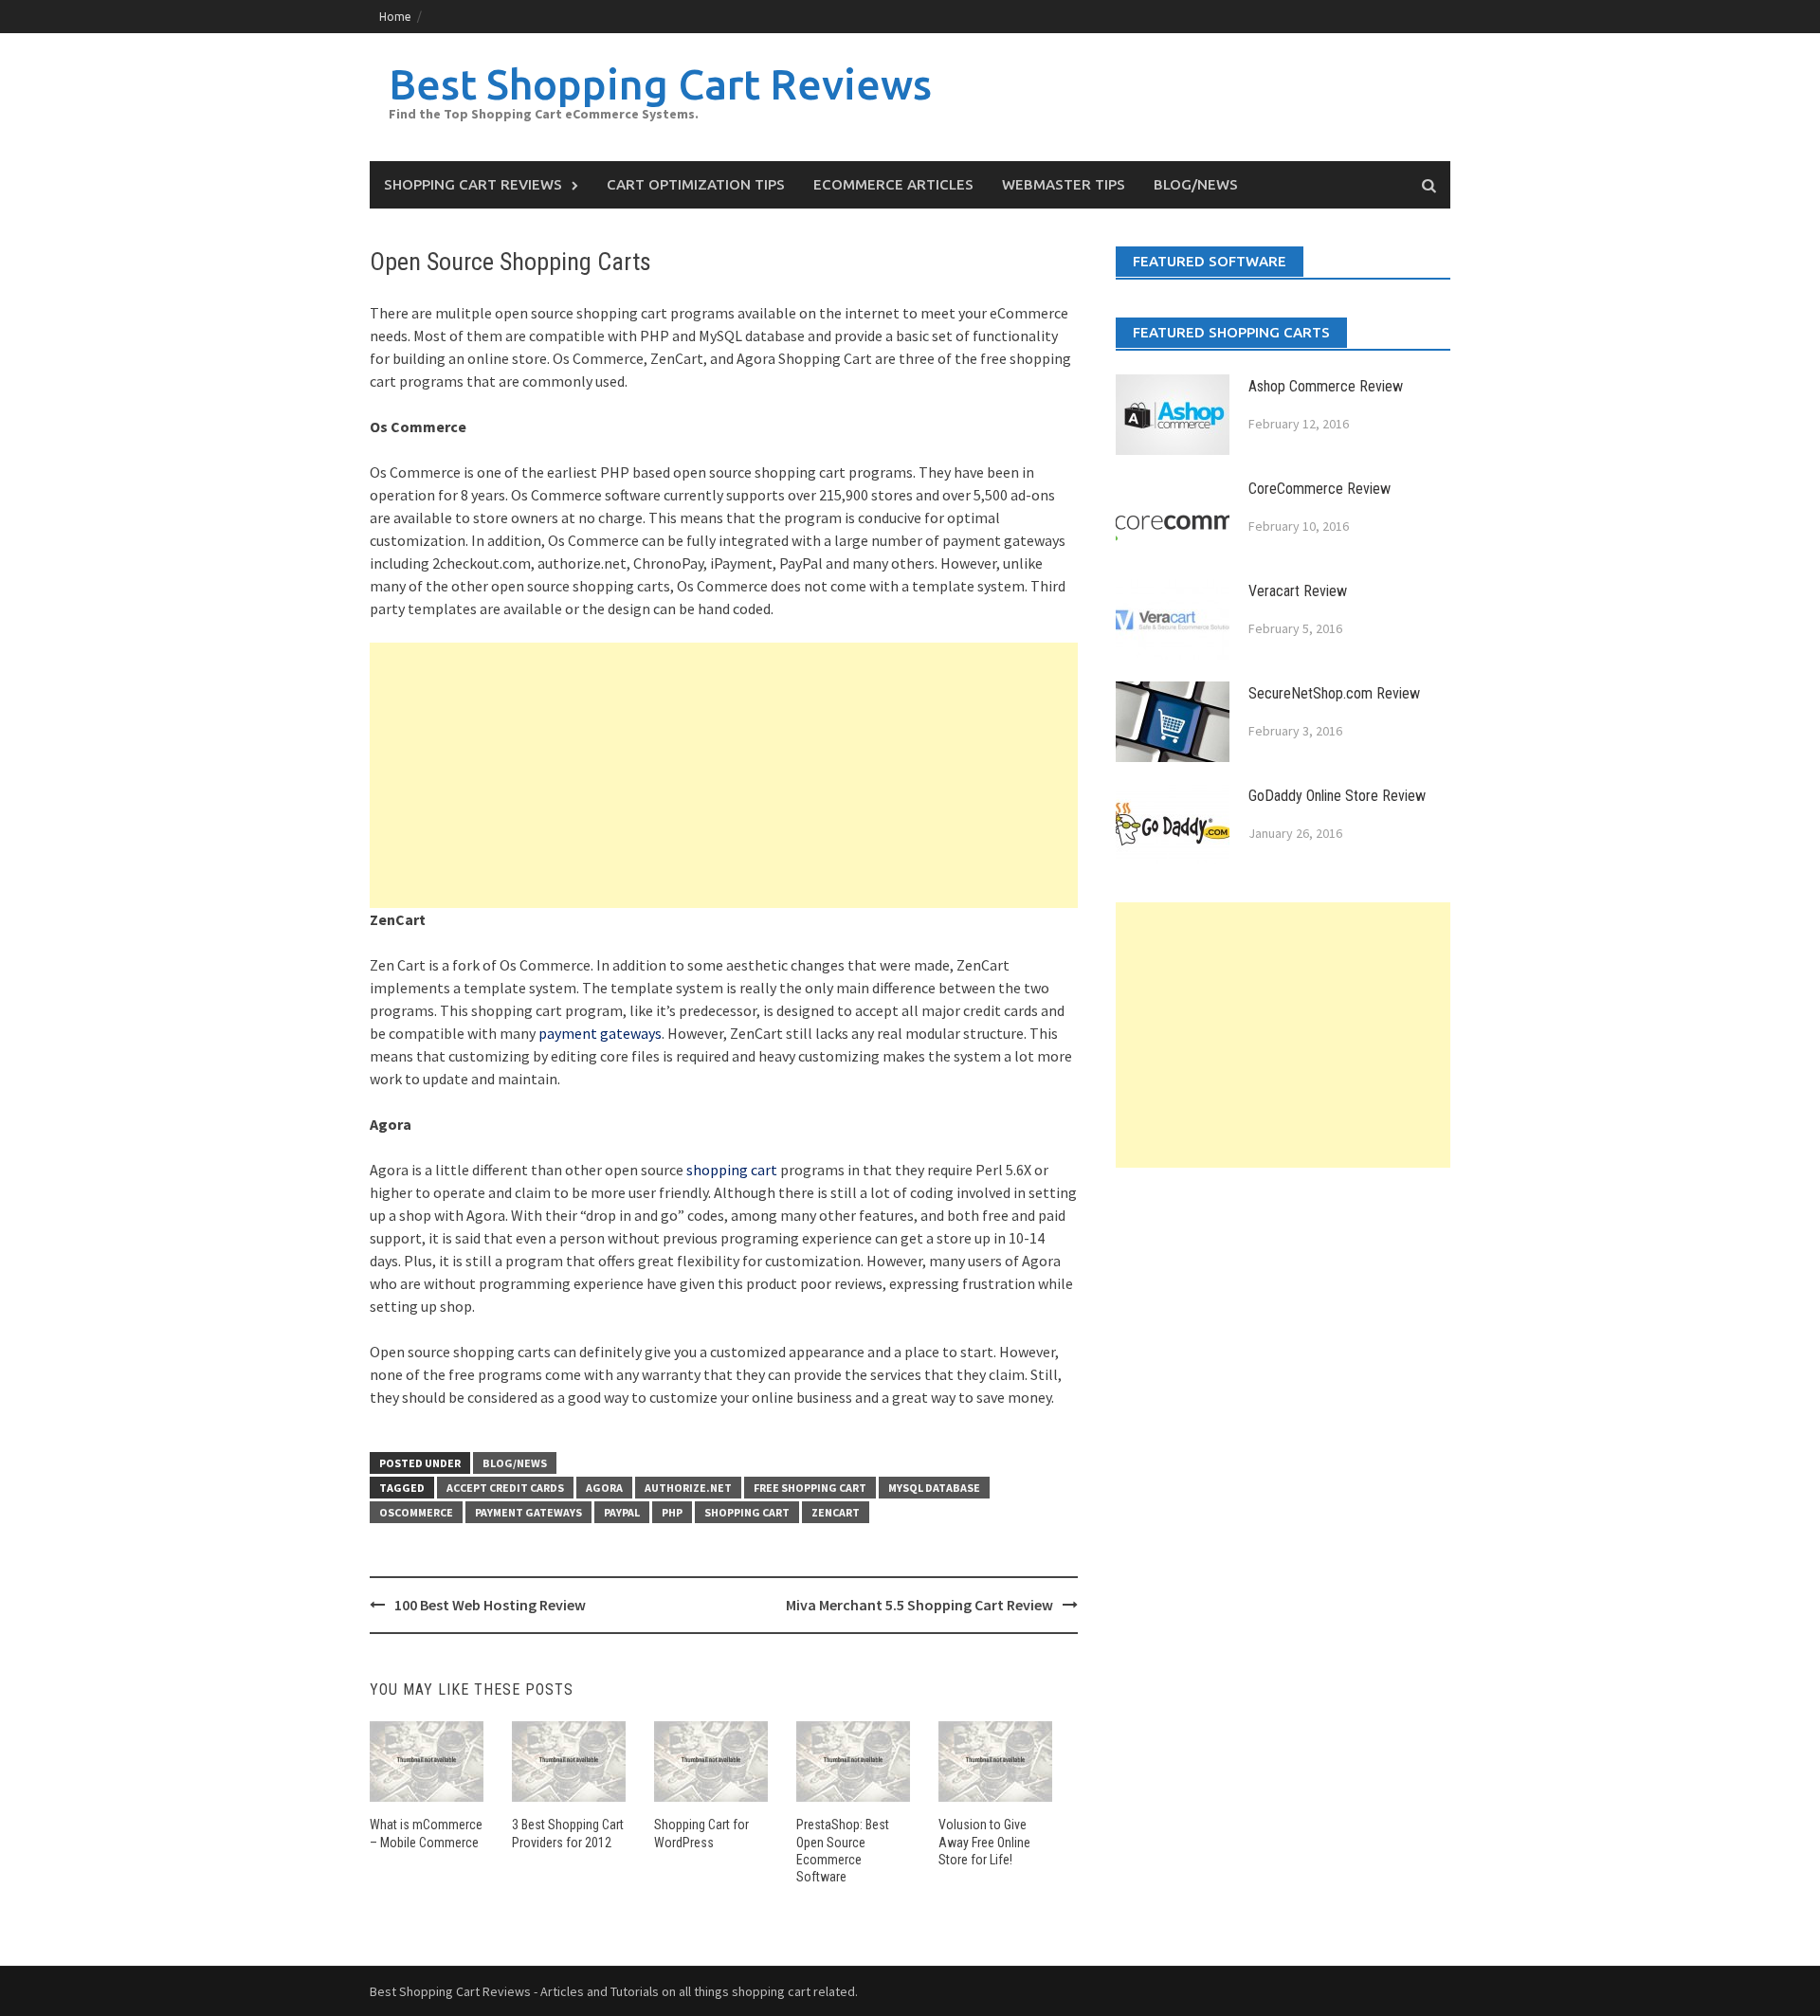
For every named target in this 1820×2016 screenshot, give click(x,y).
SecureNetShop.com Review (1334, 693)
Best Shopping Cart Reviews (660, 84)
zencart (836, 1512)
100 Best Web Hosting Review (490, 1605)
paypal (622, 1512)
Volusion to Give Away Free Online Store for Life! (984, 1842)
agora (604, 1488)
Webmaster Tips (1064, 184)
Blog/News (1196, 184)
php (672, 1512)
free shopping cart (810, 1488)
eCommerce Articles (893, 184)
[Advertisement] (724, 775)
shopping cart (732, 1170)
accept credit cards (505, 1488)
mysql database (934, 1488)
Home (395, 17)
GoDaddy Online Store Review (1337, 796)
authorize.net (688, 1488)
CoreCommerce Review (1319, 489)
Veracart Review (1298, 591)
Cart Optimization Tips (696, 184)
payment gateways (600, 1033)
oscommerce (416, 1512)
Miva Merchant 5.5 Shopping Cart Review (919, 1605)
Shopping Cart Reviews (473, 184)
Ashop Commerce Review (1326, 386)
